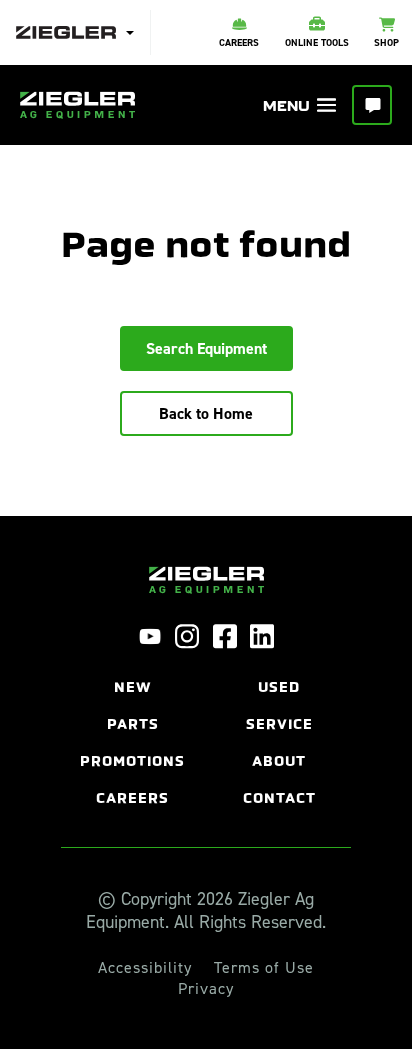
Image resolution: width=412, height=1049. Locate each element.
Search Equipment (206, 348)
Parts (133, 724)
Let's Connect (372, 105)
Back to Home (206, 413)
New (133, 687)
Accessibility (145, 968)
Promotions (132, 761)
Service (279, 724)
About (279, 761)
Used (279, 687)
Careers (132, 798)
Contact (279, 798)
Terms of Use (264, 968)
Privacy (206, 989)
